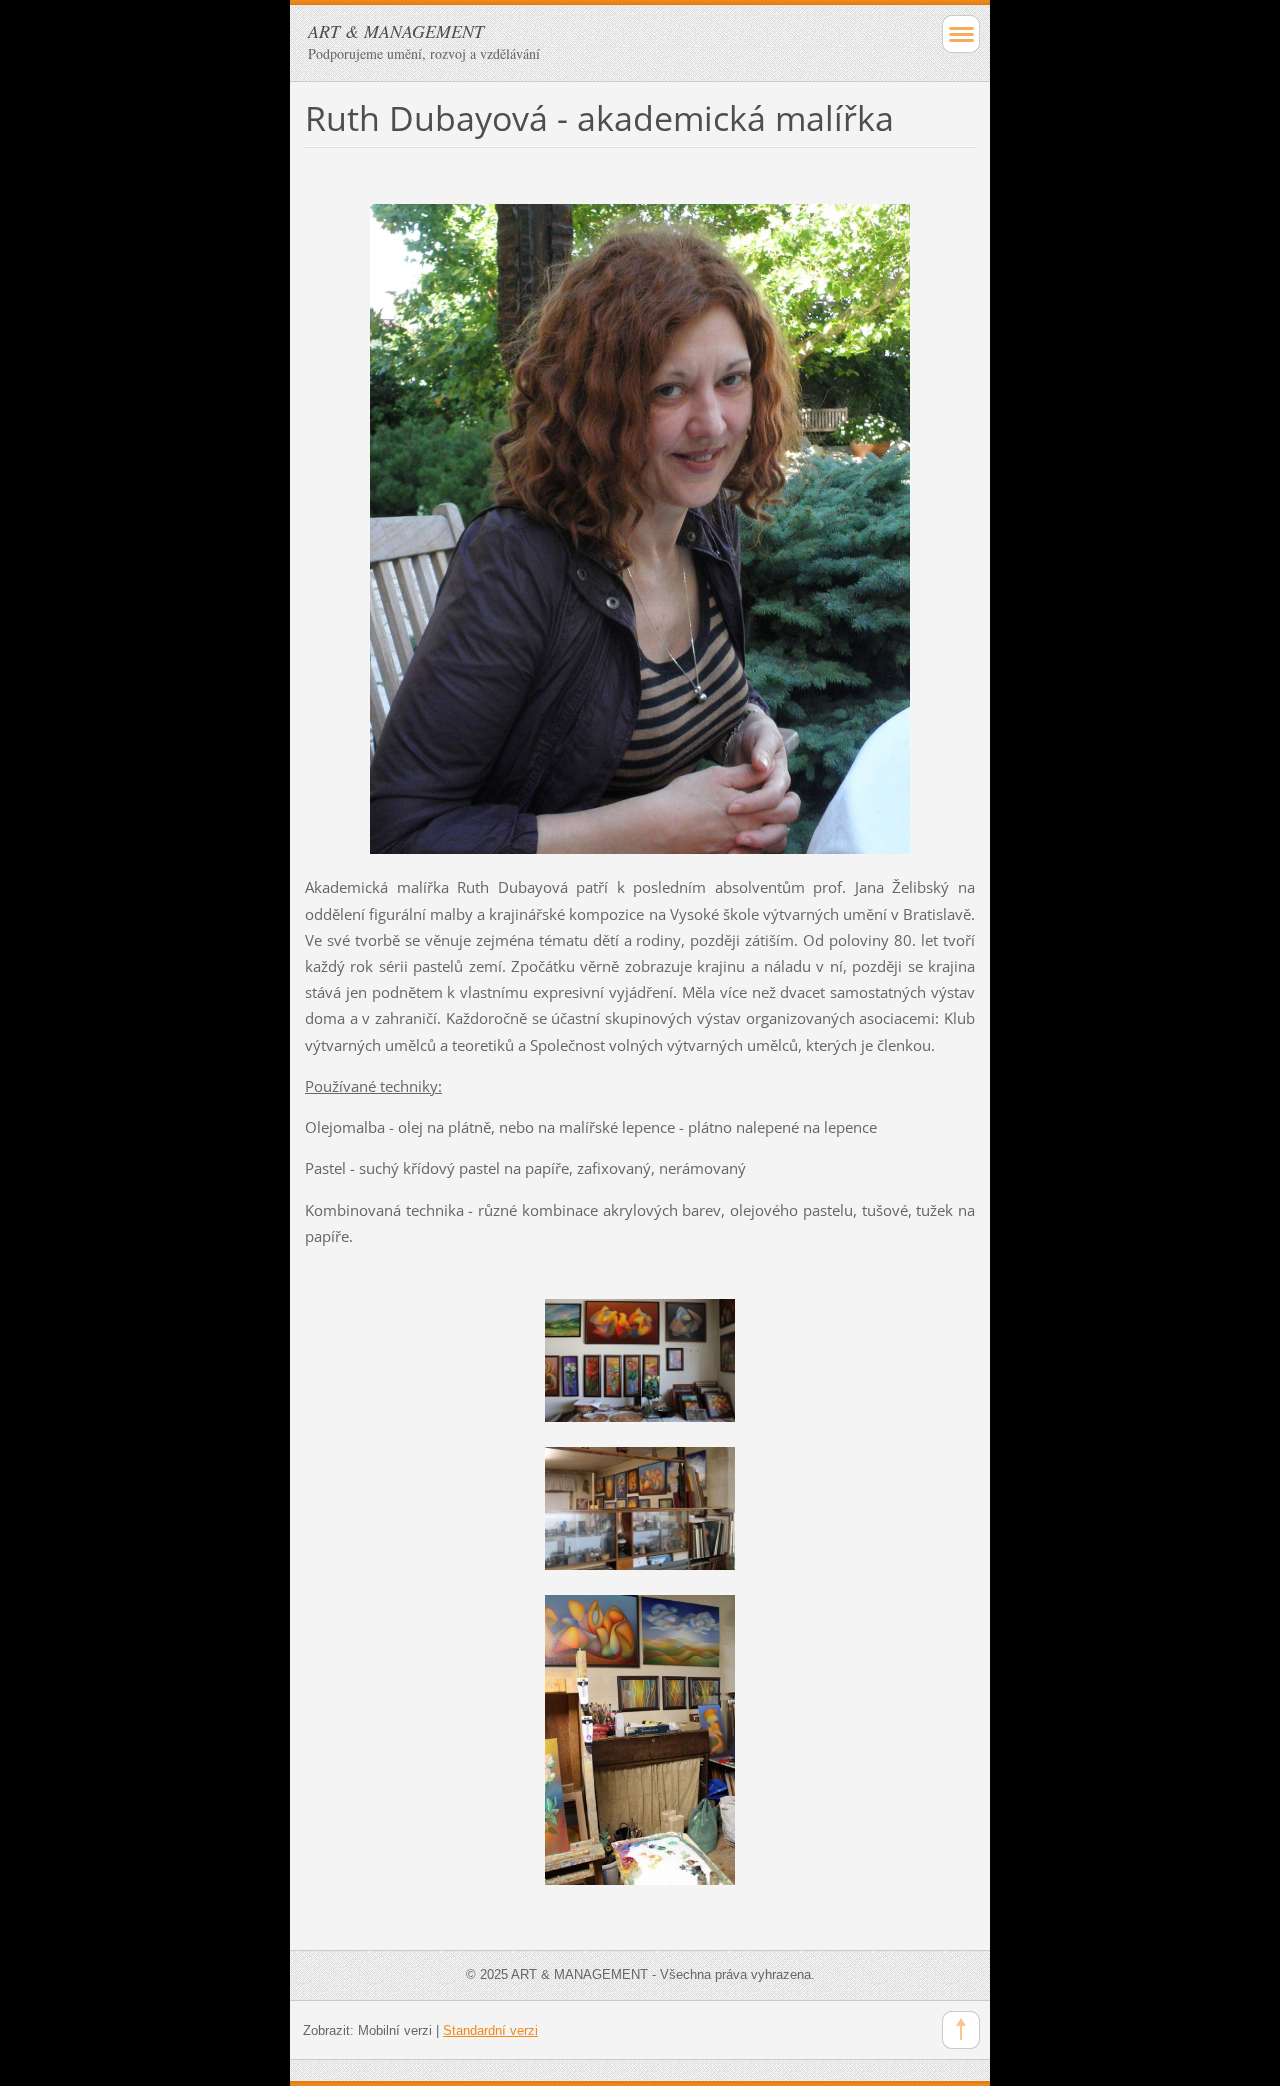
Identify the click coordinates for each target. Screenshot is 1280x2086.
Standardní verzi (490, 2030)
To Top (961, 2030)
